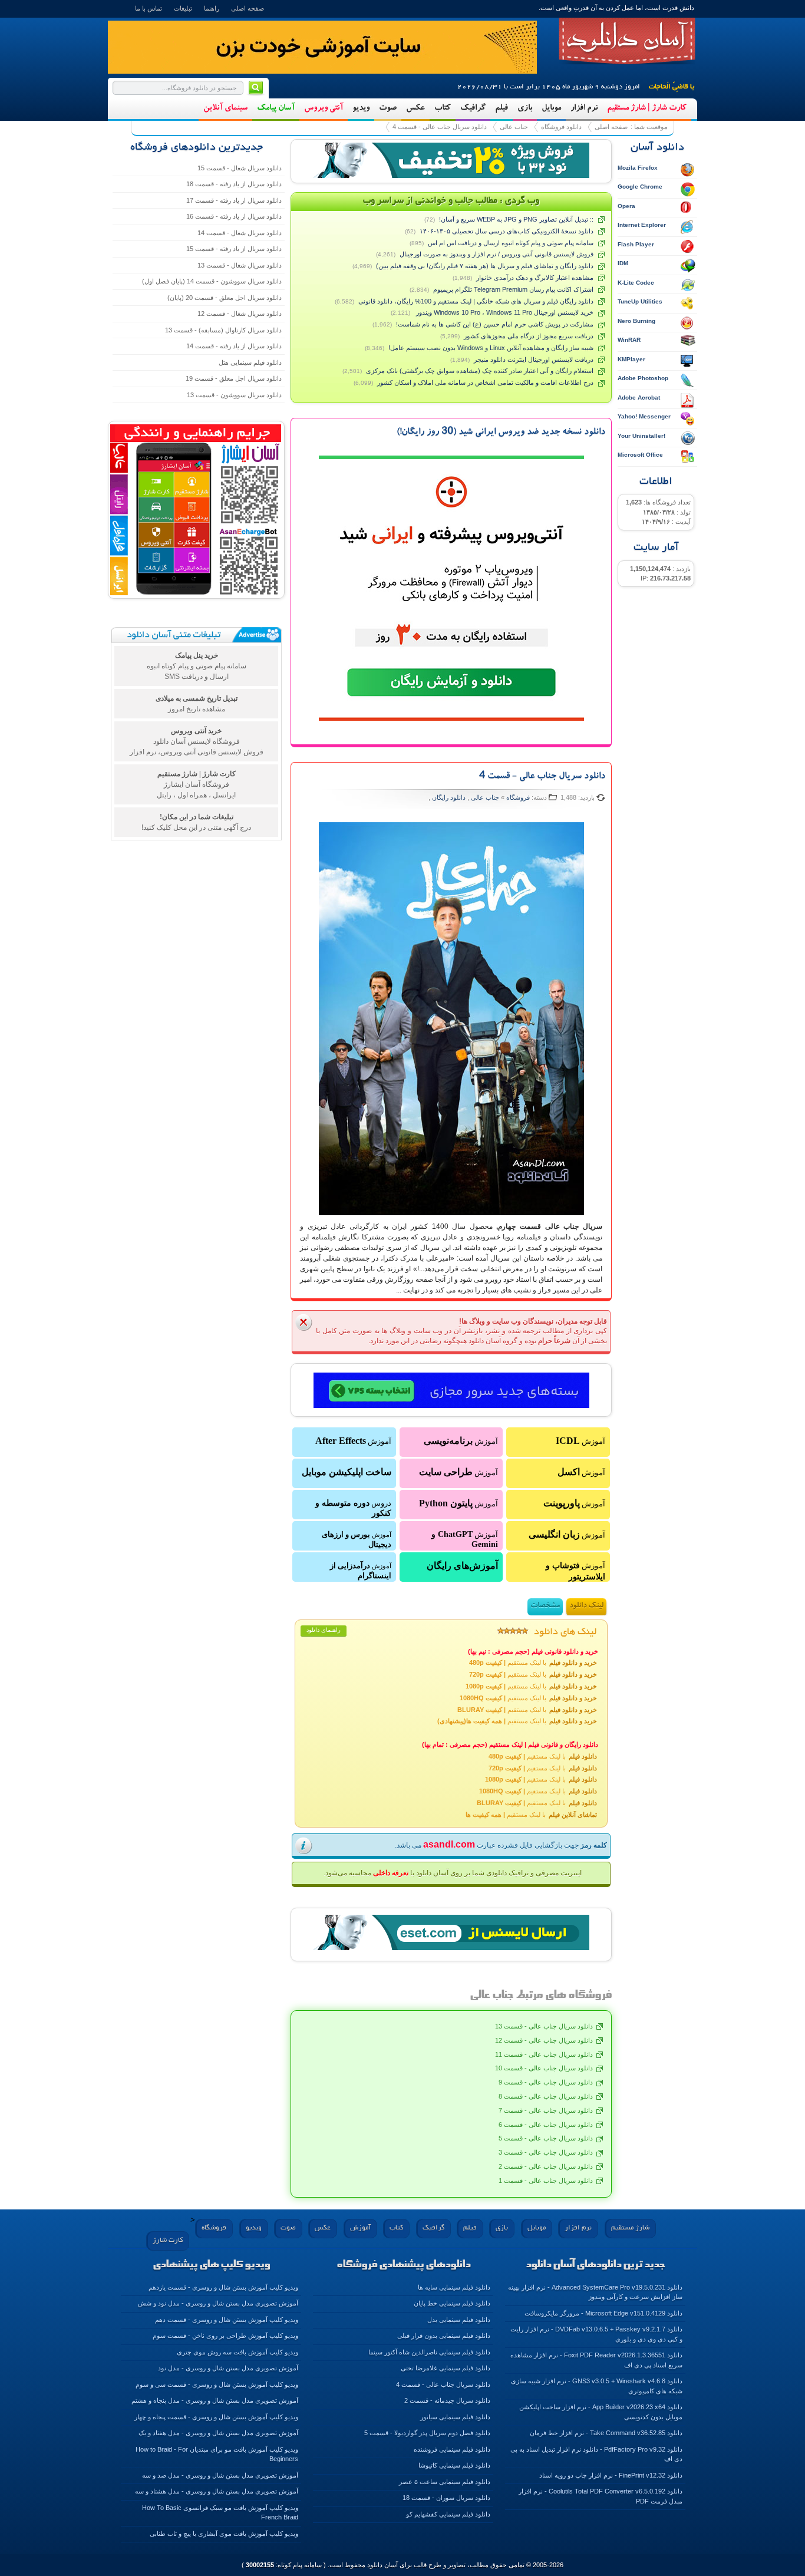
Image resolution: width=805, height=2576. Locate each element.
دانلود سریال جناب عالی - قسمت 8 (546, 2096)
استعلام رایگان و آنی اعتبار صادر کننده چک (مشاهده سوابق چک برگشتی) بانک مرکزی (480, 371)
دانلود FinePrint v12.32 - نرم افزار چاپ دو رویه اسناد (611, 2475)
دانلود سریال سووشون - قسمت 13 (234, 395)
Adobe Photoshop (643, 378)
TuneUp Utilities (640, 301)
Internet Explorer (642, 225)
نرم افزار (584, 108)
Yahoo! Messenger (644, 416)
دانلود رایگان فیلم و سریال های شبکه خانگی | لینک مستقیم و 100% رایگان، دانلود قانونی (476, 301)
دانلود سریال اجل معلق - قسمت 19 (234, 378)
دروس (353, 1508)
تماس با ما (149, 8)
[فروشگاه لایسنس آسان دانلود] (451, 1932)
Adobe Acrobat (639, 398)
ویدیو (361, 108)
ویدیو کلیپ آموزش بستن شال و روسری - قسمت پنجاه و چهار (216, 2417)
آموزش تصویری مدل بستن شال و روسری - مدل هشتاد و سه (217, 2491)
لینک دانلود (586, 1606)
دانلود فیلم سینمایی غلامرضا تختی (446, 2368)
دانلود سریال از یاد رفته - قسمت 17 (234, 200)
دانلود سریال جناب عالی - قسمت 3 (546, 2152)
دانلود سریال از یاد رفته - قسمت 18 (234, 184)
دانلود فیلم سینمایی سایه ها (454, 2287)
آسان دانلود (627, 41)
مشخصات (545, 1606)
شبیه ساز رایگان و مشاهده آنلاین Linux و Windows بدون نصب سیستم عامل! (491, 348)
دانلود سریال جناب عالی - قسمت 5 (546, 2138)
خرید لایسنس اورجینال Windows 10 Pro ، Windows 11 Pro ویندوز (504, 312)
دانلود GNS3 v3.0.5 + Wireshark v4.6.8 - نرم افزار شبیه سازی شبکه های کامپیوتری (597, 2386)
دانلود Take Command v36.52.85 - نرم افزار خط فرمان (606, 2433)
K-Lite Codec (636, 283)
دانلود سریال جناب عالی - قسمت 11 (544, 2054)
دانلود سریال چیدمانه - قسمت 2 (447, 2400)
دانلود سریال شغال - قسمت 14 (240, 233)
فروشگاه (517, 797)
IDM (623, 263)
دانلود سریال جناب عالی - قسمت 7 (546, 2110)
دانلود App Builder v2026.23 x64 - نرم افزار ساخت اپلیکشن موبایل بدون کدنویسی (601, 2412)
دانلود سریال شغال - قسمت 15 (240, 168)
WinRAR (629, 340)
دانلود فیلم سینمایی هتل (250, 362)
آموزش (580, 1441)
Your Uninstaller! (641, 436)
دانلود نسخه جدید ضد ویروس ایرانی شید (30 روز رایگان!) (501, 433)
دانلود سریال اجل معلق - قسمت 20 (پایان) (225, 298)
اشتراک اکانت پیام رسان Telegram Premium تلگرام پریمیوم (513, 289)
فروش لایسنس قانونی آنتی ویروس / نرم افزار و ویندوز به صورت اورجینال (496, 254)
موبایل (551, 108)
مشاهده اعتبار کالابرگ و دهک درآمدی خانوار (535, 278)
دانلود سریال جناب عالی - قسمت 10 (544, 2068)
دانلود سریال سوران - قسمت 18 (446, 2498)
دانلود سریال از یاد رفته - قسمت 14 (234, 346)
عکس (415, 108)
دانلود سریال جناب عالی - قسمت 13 (544, 2026)
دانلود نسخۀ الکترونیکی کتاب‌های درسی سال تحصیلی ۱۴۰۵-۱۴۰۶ (507, 231)
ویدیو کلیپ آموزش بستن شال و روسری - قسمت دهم (227, 2320)
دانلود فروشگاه (561, 127)
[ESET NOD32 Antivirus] (451, 160)
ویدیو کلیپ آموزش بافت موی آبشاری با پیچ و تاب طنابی (224, 2534)
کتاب (443, 108)
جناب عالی (514, 127)
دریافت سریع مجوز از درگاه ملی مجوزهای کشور (529, 336)
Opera (626, 206)
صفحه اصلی (248, 8)
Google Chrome (640, 187)
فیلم (502, 108)
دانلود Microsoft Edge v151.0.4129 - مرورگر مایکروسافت (603, 2313)
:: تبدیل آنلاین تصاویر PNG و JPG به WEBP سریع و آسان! (516, 219)
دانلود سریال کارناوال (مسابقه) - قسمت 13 (223, 330)
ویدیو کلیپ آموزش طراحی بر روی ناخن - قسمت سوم (225, 2336)
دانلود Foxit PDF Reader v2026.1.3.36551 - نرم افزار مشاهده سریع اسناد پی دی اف (596, 2360)
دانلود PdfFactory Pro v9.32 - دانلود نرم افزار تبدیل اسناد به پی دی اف (596, 2454)
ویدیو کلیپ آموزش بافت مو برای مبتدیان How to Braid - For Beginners (217, 2454)
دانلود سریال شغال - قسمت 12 (240, 314)
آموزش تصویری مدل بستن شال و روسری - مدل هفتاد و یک (218, 2433)
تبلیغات (183, 8)
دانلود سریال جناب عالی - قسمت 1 (546, 2181)
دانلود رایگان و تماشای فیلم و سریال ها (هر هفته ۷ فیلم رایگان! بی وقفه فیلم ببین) (485, 266)
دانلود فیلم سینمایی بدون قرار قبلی (444, 2336)
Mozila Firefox (638, 168)
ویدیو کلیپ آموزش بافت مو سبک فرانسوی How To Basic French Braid (220, 2513)
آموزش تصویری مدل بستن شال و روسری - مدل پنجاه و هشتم (215, 2400)
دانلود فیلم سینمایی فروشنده (452, 2449)
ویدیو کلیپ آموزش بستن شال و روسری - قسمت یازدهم (223, 2287)
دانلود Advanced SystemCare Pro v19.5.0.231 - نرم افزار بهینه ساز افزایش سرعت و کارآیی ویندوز (595, 2292)
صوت (388, 108)
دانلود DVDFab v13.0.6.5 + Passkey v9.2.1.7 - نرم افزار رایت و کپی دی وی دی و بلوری (596, 2334)
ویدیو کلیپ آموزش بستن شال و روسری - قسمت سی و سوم (217, 2384)
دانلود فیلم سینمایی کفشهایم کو (448, 2514)
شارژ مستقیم (630, 2228)
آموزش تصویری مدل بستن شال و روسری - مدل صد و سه (220, 2475)
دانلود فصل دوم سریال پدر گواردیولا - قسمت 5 (427, 2433)
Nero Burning (636, 321)
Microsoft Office (640, 455)
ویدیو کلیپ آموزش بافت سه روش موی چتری (237, 2352)
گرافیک (473, 108)
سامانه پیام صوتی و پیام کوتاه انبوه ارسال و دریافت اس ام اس (511, 243)
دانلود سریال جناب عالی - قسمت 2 (546, 2166)
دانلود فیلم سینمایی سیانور (455, 2417)
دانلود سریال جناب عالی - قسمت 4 (440, 127)
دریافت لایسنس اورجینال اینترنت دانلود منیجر (534, 359)
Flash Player (636, 244)
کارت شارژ (168, 2240)
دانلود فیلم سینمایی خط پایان (452, 2303)
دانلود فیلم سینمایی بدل (459, 2320)
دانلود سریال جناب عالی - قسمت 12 (544, 2040)
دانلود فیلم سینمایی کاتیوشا (454, 2465)
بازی (525, 108)
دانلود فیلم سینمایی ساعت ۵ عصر (445, 2482)
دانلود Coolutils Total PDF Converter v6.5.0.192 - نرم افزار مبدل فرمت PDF (601, 2496)
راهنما (212, 8)
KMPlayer (631, 359)
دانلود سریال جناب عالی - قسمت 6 (546, 2125)
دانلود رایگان (449, 797)
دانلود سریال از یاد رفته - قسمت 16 (234, 216)
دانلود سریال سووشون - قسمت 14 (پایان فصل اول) (212, 281)
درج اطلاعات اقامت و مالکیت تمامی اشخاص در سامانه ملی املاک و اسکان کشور (485, 382)
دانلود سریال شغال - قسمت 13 (240, 265)
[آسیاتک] (451, 1391)
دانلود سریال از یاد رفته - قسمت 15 (234, 249)
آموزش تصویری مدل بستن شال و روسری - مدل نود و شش (218, 2303)
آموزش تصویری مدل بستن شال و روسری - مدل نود (228, 2368)
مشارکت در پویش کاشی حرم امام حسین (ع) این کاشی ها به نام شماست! (495, 324)
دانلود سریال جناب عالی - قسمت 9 (546, 2082)
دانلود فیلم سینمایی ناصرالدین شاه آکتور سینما (429, 2352)
